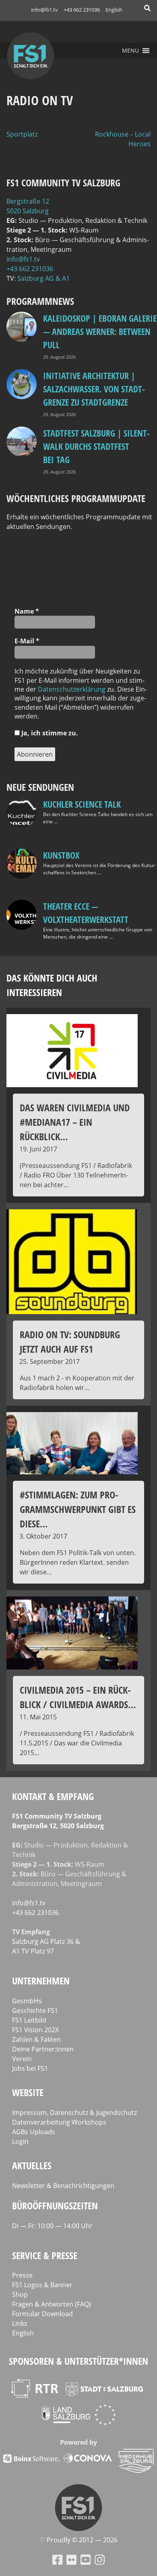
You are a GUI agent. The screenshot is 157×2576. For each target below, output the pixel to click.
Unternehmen (41, 1981)
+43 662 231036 (82, 10)
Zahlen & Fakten (36, 2039)
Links (20, 2323)
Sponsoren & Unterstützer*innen (78, 2361)
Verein (22, 2059)
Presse (22, 2275)
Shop (20, 2294)
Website (28, 2092)
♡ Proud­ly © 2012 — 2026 (78, 2540)
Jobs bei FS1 (30, 2068)
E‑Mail (27, 641)
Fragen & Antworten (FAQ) (52, 2304)
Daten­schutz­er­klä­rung (72, 689)
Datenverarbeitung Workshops (59, 2122)
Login (20, 2141)
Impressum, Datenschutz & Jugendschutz (74, 2113)
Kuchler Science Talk (82, 804)
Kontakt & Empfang (53, 1796)
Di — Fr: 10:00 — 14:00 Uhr (52, 2226)
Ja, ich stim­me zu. (49, 733)
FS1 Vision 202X (35, 2030)
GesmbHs (27, 2001)
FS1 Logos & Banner (42, 2285)
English (114, 10)
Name (27, 611)
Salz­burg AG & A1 (43, 278)
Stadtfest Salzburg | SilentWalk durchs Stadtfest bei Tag (96, 446)
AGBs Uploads (34, 2132)
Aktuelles (32, 2165)
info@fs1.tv (44, 10)
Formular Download (42, 2314)
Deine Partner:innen (43, 2049)
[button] (130, 51)
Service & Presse (45, 2255)
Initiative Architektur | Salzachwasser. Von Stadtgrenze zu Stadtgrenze (94, 389)
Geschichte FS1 (35, 2011)
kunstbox (61, 855)
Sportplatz (22, 134)
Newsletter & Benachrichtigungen (63, 2186)
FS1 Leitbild (29, 2020)
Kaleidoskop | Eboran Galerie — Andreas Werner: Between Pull (100, 331)
